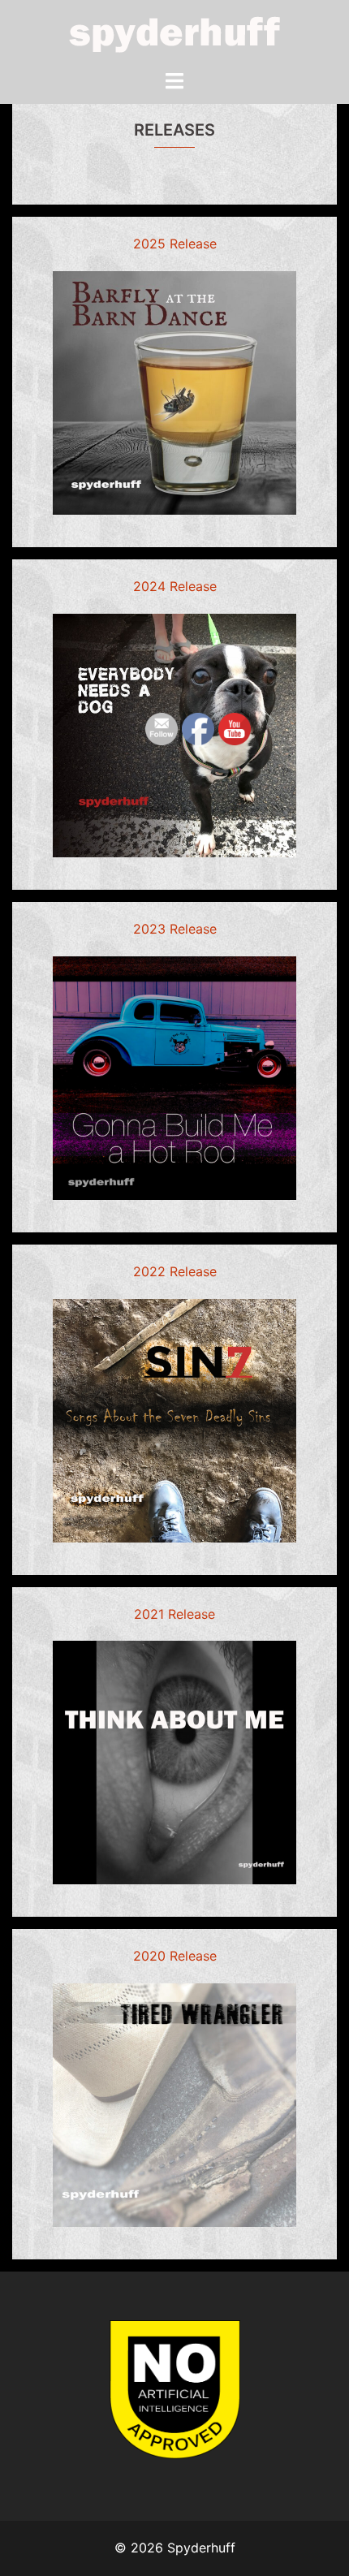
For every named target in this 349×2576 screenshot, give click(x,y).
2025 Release (175, 244)
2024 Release (175, 586)
